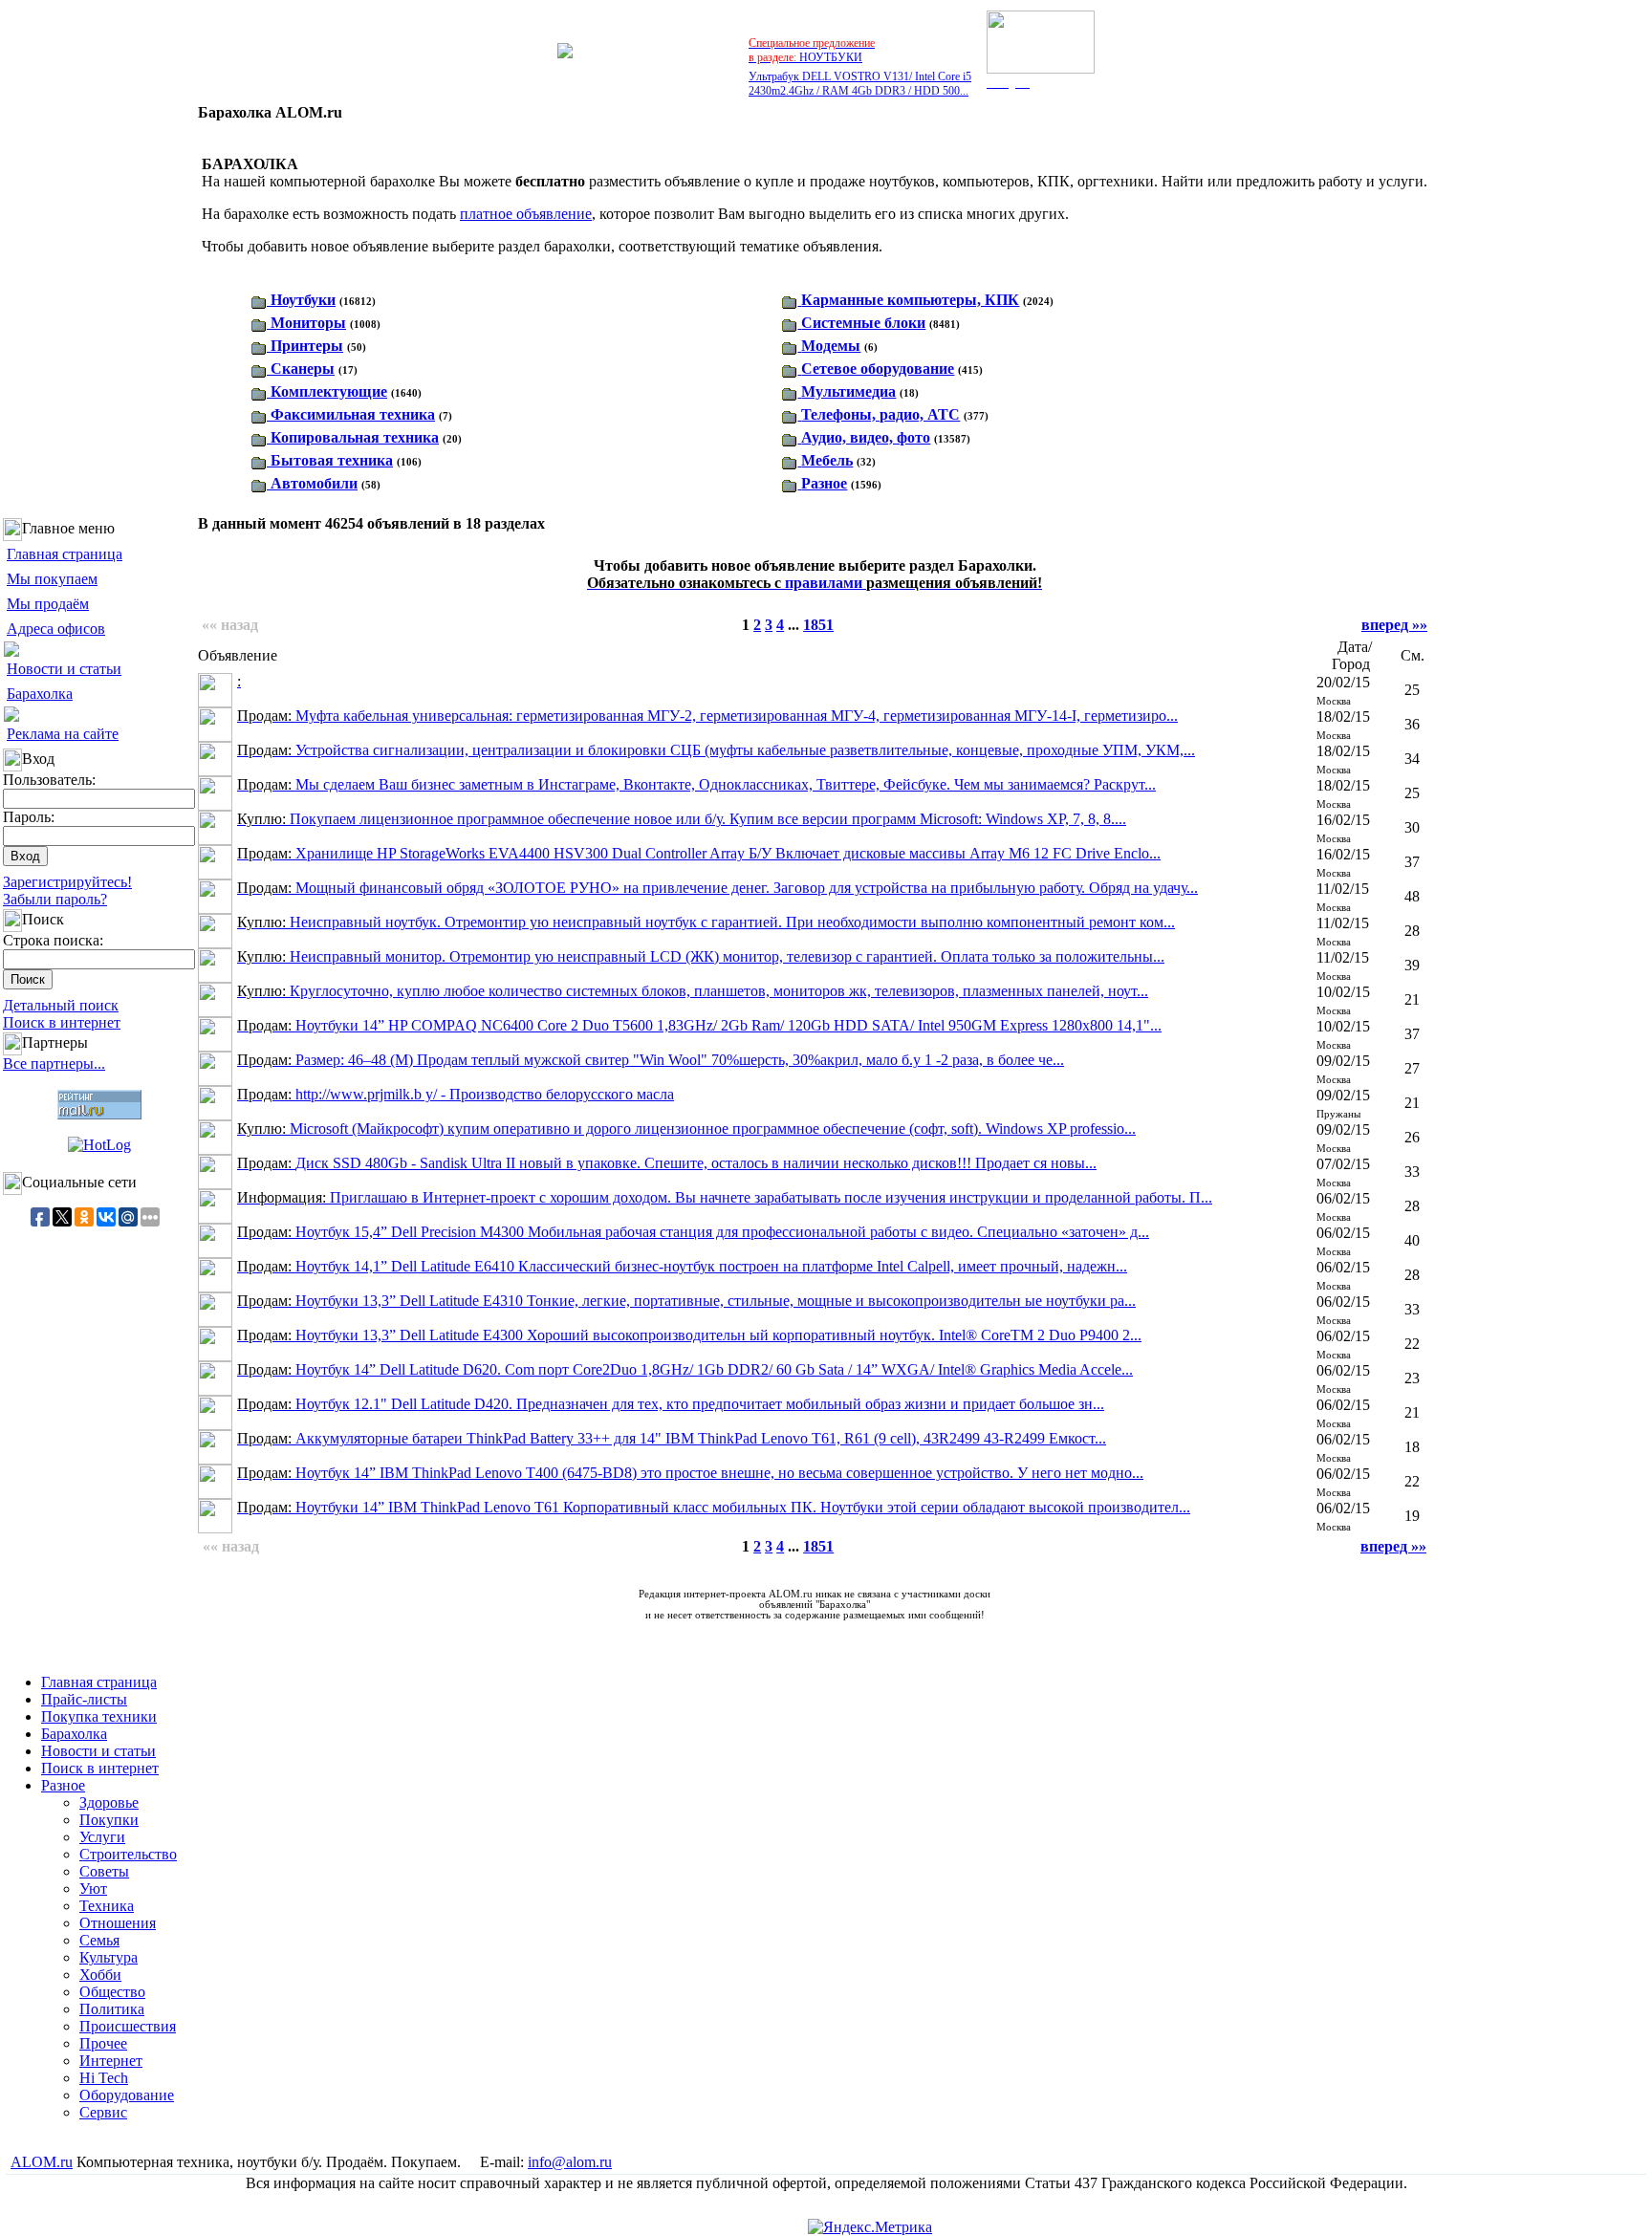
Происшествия (128, 2026)
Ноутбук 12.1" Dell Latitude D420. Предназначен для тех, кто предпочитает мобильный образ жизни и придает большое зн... (671, 1404)
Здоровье (109, 1802)
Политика (112, 2009)
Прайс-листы (84, 1699)
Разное (63, 1785)
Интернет (111, 2061)
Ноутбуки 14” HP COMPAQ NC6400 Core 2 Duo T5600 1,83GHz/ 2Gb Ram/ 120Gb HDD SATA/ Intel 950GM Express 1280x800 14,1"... (699, 1025)
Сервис (103, 2112)
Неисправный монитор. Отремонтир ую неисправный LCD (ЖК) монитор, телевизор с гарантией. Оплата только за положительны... (701, 956)
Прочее (103, 2043)
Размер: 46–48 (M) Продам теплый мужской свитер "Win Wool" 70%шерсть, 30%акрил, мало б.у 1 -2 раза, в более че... (651, 1060)
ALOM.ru (42, 2162)
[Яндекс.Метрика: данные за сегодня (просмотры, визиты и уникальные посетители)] (870, 2227)
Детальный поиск (61, 1005)
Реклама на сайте (63, 734)
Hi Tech (104, 2078)
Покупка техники (99, 1716)
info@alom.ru (570, 2162)
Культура (109, 1957)
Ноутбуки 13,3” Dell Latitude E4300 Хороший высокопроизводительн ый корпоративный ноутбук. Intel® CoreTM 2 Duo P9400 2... (689, 1335)
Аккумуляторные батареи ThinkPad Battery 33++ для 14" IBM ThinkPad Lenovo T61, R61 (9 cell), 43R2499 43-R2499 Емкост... (672, 1438)
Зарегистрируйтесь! (67, 882)
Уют (93, 1889)
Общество (112, 1992)
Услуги (102, 1837)
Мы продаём (48, 604)
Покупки (109, 1820)
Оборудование (127, 2095)
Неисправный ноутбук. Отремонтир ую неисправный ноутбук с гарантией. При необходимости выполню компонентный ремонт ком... (706, 922)
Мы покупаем (52, 579)
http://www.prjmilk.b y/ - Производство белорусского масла (456, 1094)
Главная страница (65, 554)
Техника (107, 1906)
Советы (104, 1871)
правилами (815, 583)
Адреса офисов (56, 629)
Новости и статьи (64, 669)
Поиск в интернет (62, 1022)
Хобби (100, 1975)
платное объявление (526, 214)
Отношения (118, 1923)
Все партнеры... (54, 1064)
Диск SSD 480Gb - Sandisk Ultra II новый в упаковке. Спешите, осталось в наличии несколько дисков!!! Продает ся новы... (667, 1163)
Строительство (128, 1854)
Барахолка (40, 694)
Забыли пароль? (55, 899)
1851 (818, 625)
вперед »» (1394, 625)
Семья (99, 1940)
